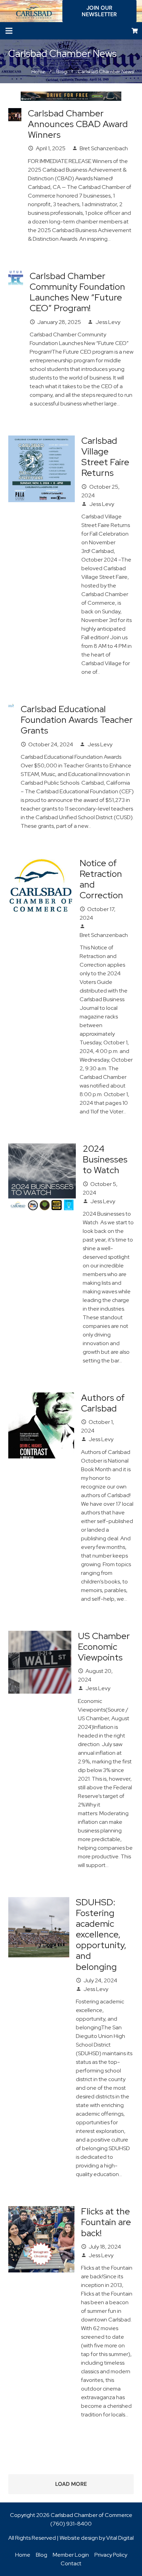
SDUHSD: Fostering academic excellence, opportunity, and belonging (101, 1935)
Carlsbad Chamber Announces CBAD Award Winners (78, 124)
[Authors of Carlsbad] (41, 1397)
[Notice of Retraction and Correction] (41, 862)
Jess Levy (108, 322)
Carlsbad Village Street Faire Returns (105, 457)
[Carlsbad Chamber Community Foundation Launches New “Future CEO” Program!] (16, 275)
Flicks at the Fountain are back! (106, 2222)
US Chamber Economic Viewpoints (104, 1647)
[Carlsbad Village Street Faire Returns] (42, 440)
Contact (71, 2563)
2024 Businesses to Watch (105, 1159)
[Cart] (135, 31)
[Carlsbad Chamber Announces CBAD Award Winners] (15, 112)
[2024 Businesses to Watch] (42, 1148)
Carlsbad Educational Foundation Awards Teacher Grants (77, 720)
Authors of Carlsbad (103, 1403)
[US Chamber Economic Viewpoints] (40, 1635)
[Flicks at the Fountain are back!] (41, 2210)
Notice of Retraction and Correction (101, 879)
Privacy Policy (111, 2555)
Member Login (71, 2555)
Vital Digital (120, 2538)
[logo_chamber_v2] (34, 11)
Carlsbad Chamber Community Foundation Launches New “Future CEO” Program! (77, 292)
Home (23, 2555)
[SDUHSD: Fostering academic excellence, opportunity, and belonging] (39, 1901)
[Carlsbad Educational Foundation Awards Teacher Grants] (11, 708)
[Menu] (9, 31)
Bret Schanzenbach (104, 148)
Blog (42, 2555)
